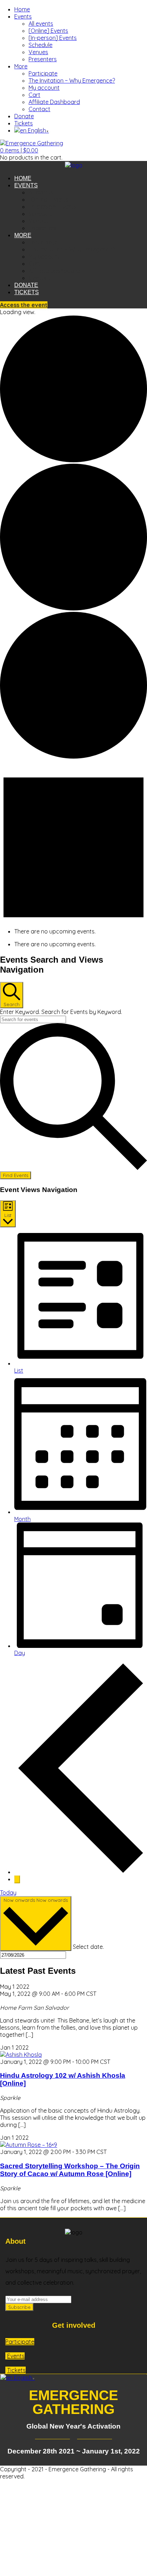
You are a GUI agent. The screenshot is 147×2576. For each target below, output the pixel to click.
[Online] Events (48, 31)
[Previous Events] (81, 1872)
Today (8, 1893)
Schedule (40, 45)
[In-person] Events (53, 38)
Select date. (88, 1947)
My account (44, 88)
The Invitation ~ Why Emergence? (72, 80)
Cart (34, 95)
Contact (39, 109)
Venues (38, 52)
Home (22, 9)
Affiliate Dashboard (54, 102)
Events (23, 16)
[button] (19, 150)
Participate (43, 73)
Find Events (16, 1175)
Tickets (24, 123)
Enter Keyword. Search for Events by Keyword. (61, 1012)
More (21, 66)
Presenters (43, 59)
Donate (24, 116)
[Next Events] (17, 1879)
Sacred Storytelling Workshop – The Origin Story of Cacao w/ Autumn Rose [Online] (70, 2170)
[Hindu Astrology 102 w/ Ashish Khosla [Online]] (21, 2055)
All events (41, 24)
